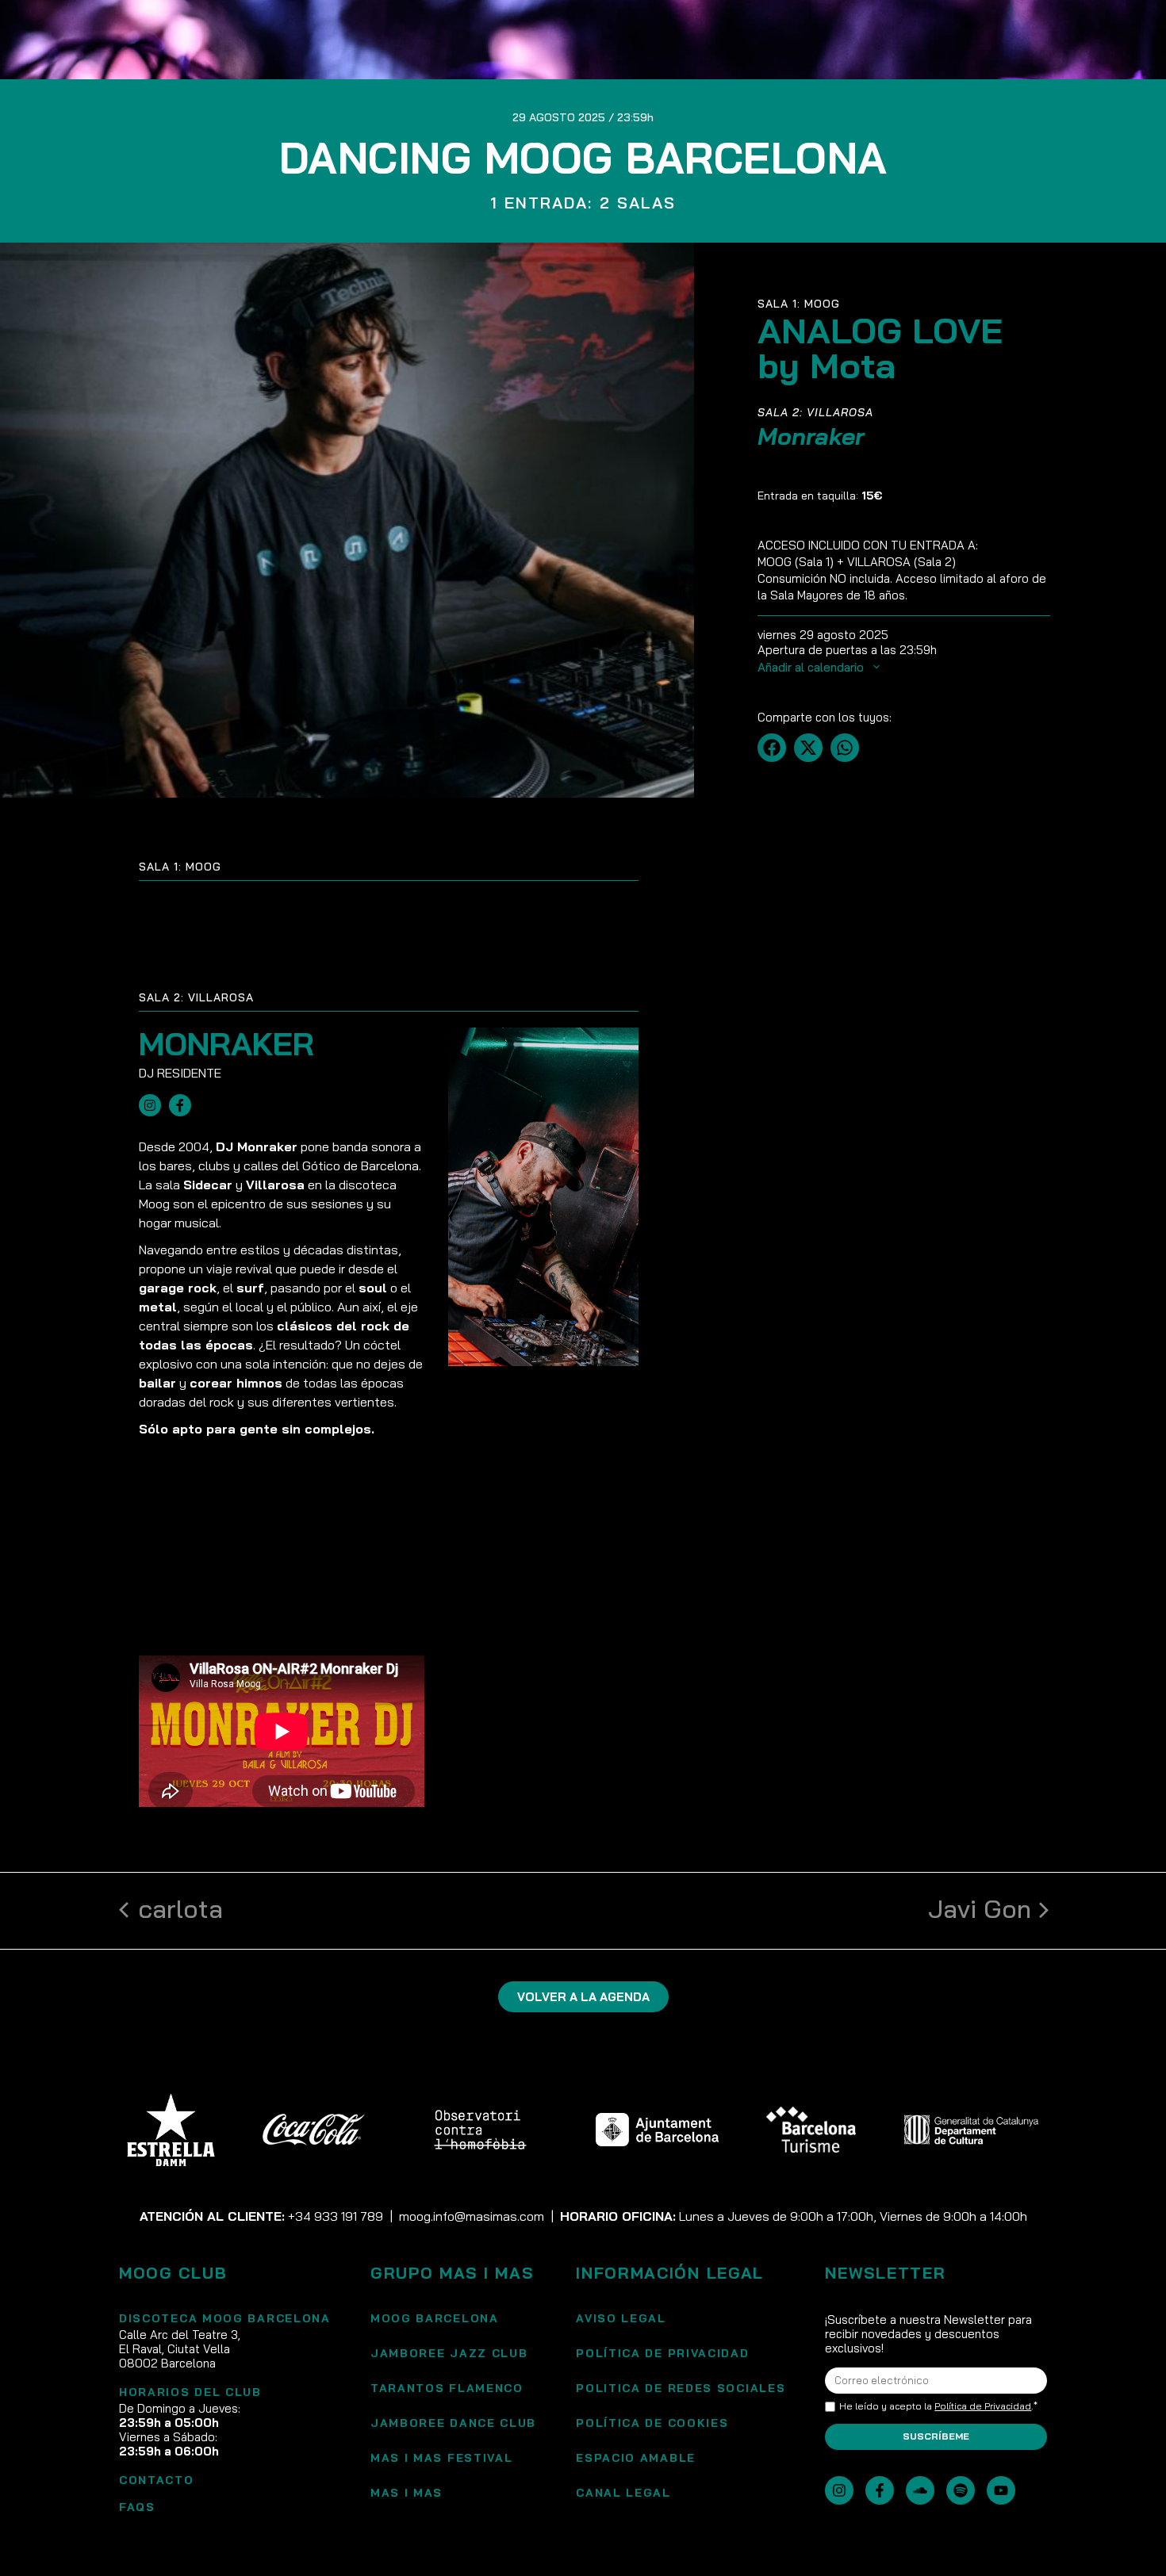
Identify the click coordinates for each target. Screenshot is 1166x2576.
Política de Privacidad (983, 2406)
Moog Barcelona (435, 2318)
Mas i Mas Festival (442, 2458)
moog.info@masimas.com (472, 2216)
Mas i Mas (407, 2493)
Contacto (157, 2480)
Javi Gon (980, 1908)
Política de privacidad (662, 2353)
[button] (772, 748)
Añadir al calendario (812, 667)
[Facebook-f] (880, 2490)
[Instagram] (839, 2490)
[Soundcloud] (920, 2490)
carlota (180, 1908)
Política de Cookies (652, 2423)
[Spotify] (961, 2490)
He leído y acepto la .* (938, 2406)
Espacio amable (636, 2458)
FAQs (137, 2507)
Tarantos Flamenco (447, 2388)
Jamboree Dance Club (453, 2423)
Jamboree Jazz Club (449, 2353)
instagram (150, 1105)
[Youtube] (1001, 2490)
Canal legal (623, 2493)
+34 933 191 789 (336, 2216)
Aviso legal (621, 2318)
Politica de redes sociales (681, 2388)
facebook (180, 1105)
